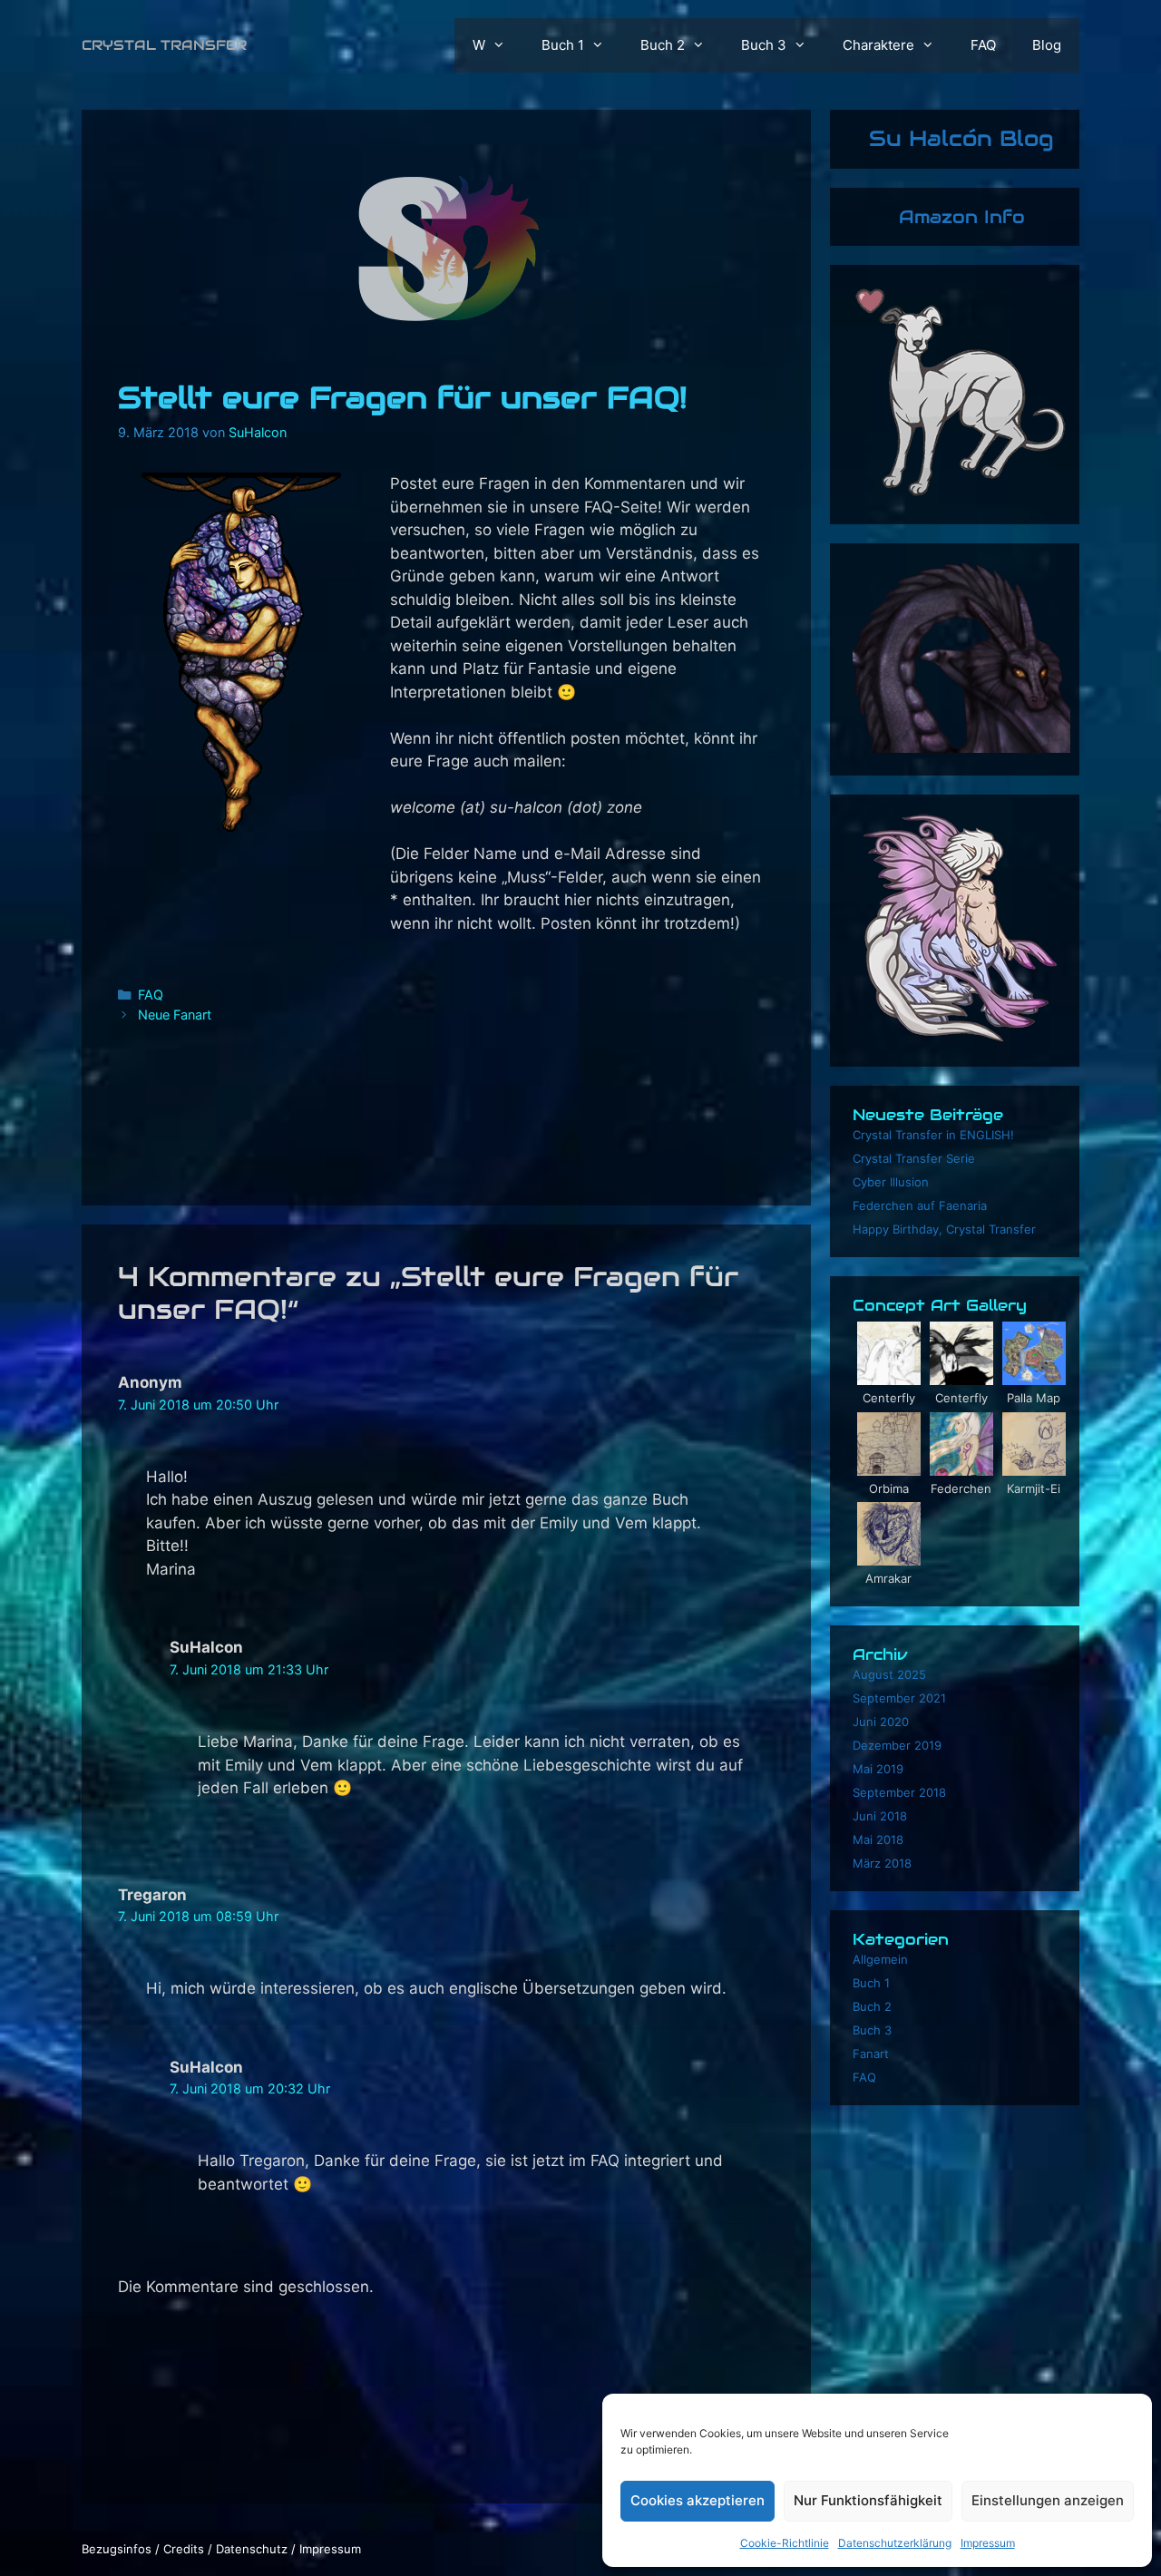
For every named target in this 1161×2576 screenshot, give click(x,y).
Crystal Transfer (164, 45)
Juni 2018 (880, 1816)
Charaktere (878, 45)
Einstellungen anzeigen (1048, 2500)
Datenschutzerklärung (895, 2543)
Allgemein (880, 1959)
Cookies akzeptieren (698, 2500)
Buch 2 (663, 45)
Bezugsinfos (117, 2549)
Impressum (988, 2543)
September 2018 (899, 1792)
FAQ (983, 45)
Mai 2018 (878, 1839)
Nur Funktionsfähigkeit (868, 2500)
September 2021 (899, 1698)
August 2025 (889, 1674)
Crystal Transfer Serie (914, 1158)
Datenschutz (252, 2549)
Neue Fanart (175, 1015)
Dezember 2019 (897, 1745)
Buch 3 (764, 45)
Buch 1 (563, 45)
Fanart (871, 2054)
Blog (1047, 45)
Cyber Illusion (891, 1182)
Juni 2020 (881, 1722)
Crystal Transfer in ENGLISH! (933, 1135)
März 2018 (882, 1863)
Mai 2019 (878, 1769)
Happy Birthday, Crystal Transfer (944, 1229)
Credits (184, 2549)
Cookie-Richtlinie (785, 2543)
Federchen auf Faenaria (920, 1205)
